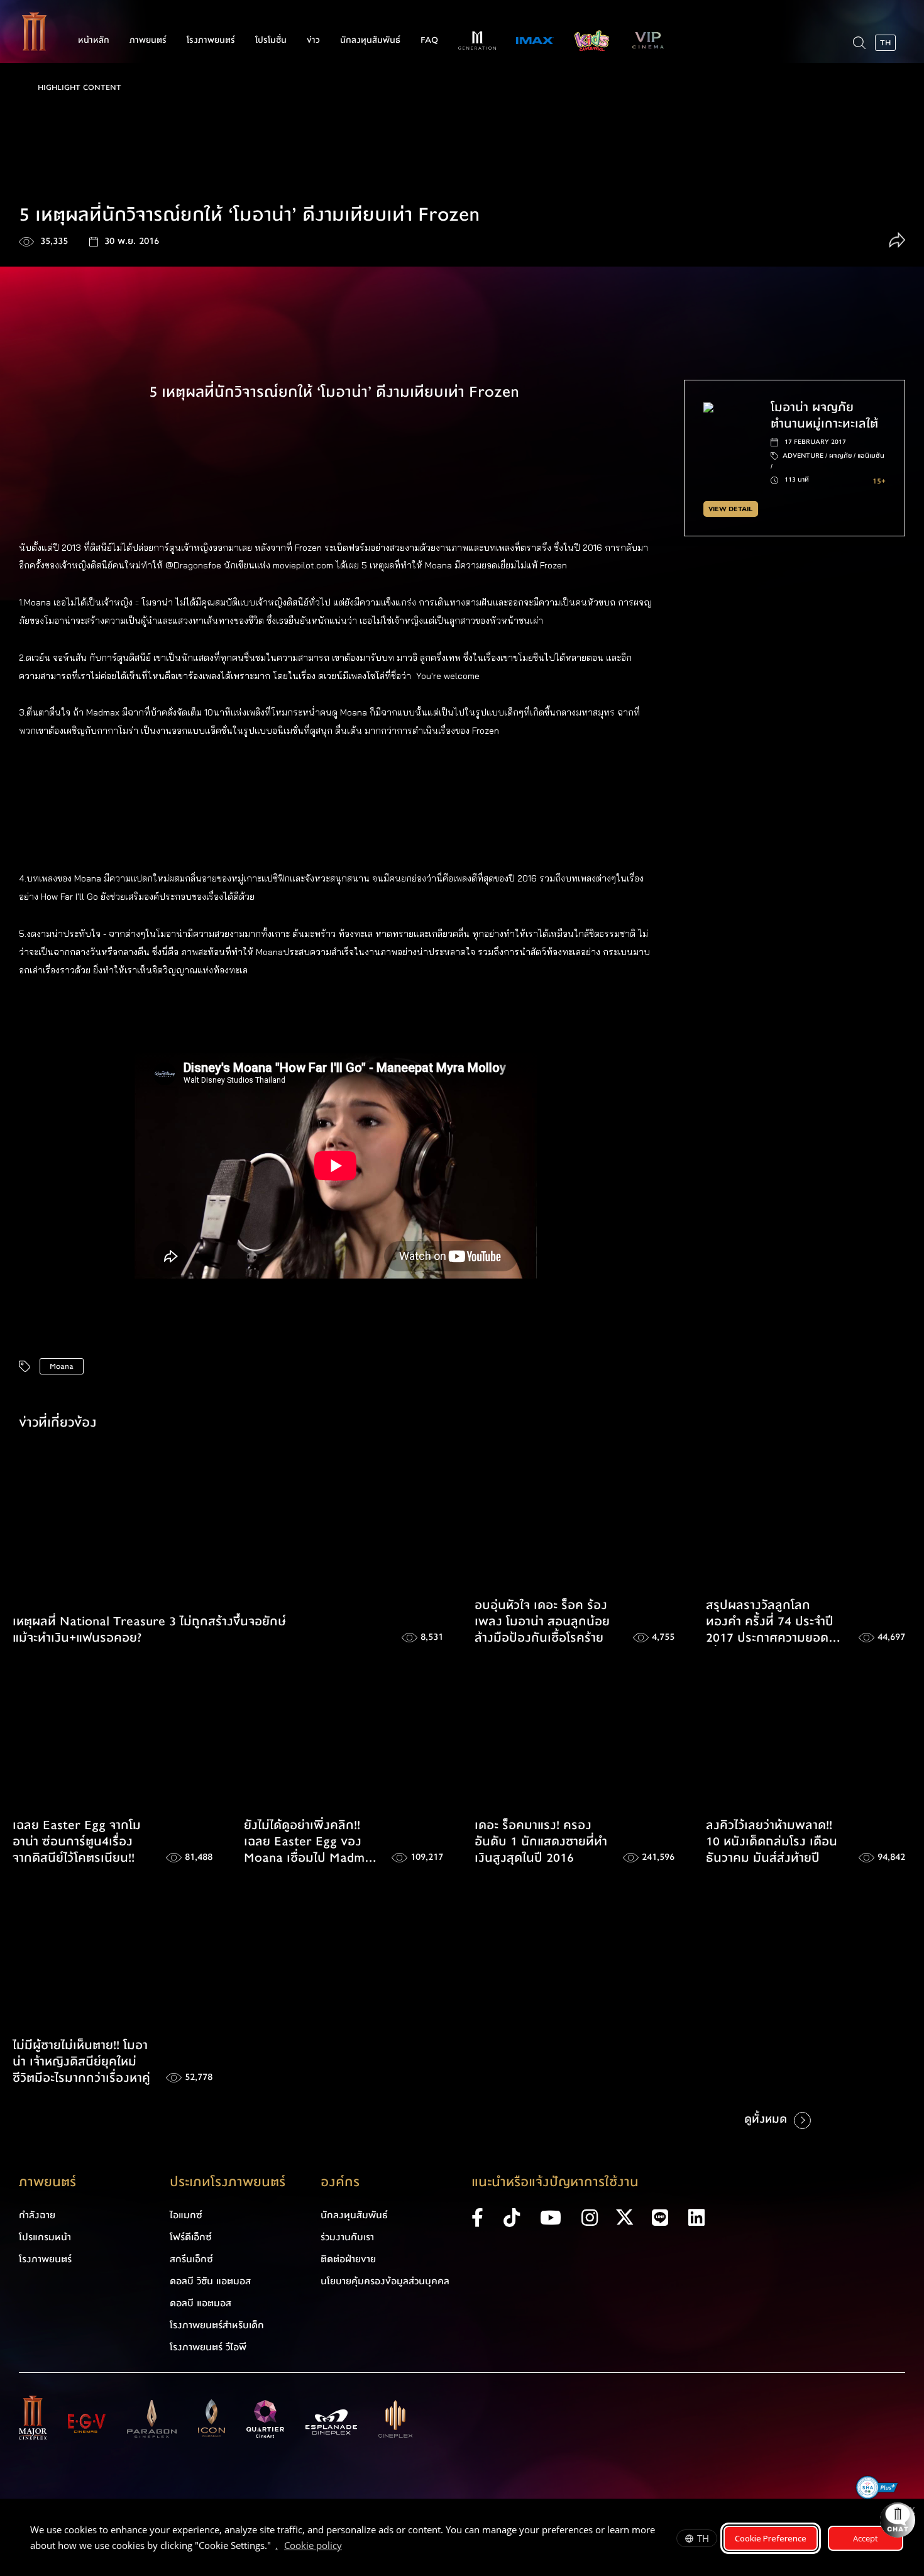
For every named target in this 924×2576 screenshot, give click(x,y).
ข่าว (313, 40)
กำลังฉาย (37, 2215)
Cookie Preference (771, 2538)
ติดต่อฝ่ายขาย (348, 2259)
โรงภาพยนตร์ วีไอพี (208, 2347)
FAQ (429, 40)
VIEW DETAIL (730, 509)
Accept (866, 2538)
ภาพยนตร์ (148, 40)
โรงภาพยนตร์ (211, 40)
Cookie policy (313, 2545)
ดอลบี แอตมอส (201, 2303)
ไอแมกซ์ (186, 2215)
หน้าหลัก (94, 40)
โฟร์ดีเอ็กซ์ (191, 2237)
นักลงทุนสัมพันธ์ (370, 40)
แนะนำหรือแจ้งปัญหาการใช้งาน (555, 2182)
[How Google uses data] (348, 2547)
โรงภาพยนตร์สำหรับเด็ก (217, 2325)
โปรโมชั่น (271, 40)
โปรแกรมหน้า (45, 2237)
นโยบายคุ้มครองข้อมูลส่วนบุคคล (385, 2281)
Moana (62, 1366)
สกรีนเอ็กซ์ (191, 2259)
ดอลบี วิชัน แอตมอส (210, 2281)
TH (703, 2538)
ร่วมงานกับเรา (347, 2237)
